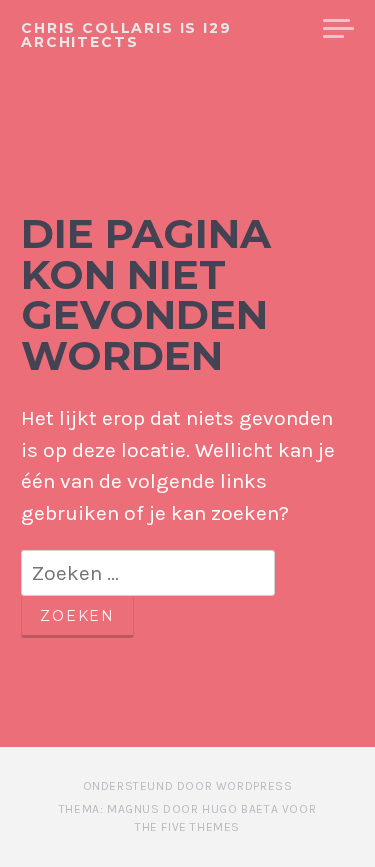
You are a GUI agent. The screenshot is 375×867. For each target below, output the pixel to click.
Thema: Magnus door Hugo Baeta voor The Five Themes (187, 818)
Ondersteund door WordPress (188, 786)
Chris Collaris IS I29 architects (126, 35)
